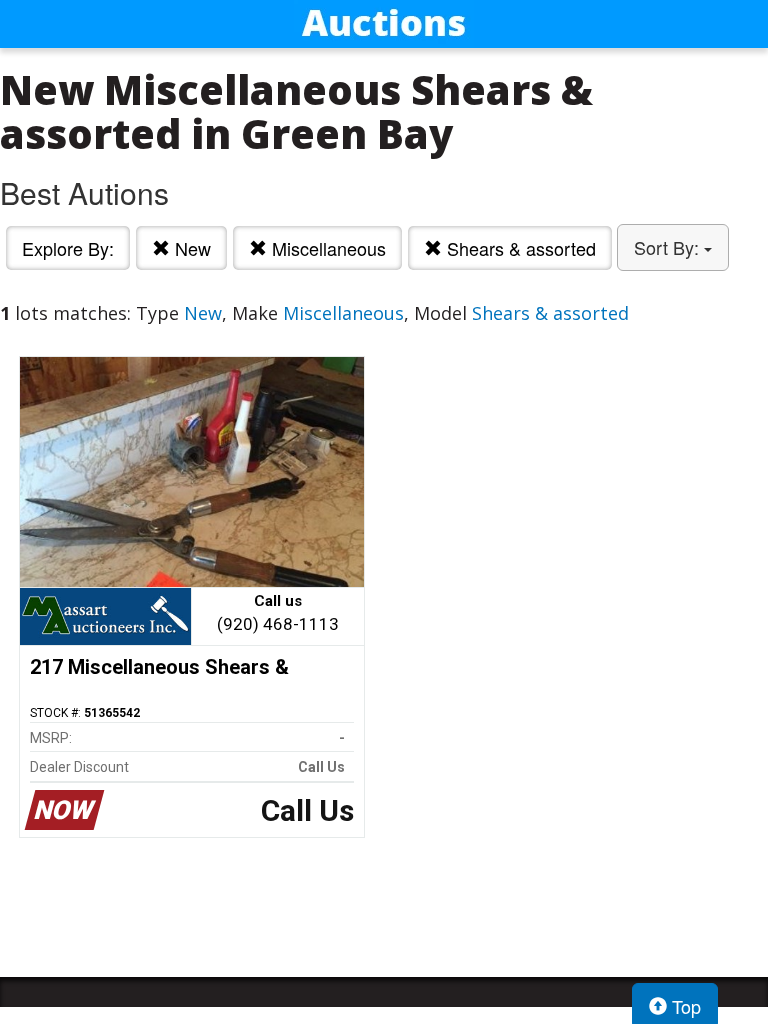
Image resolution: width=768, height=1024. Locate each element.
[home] (384, 24)
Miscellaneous (326, 248)
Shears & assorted (519, 248)
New (190, 248)
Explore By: (68, 248)
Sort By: (669, 247)
